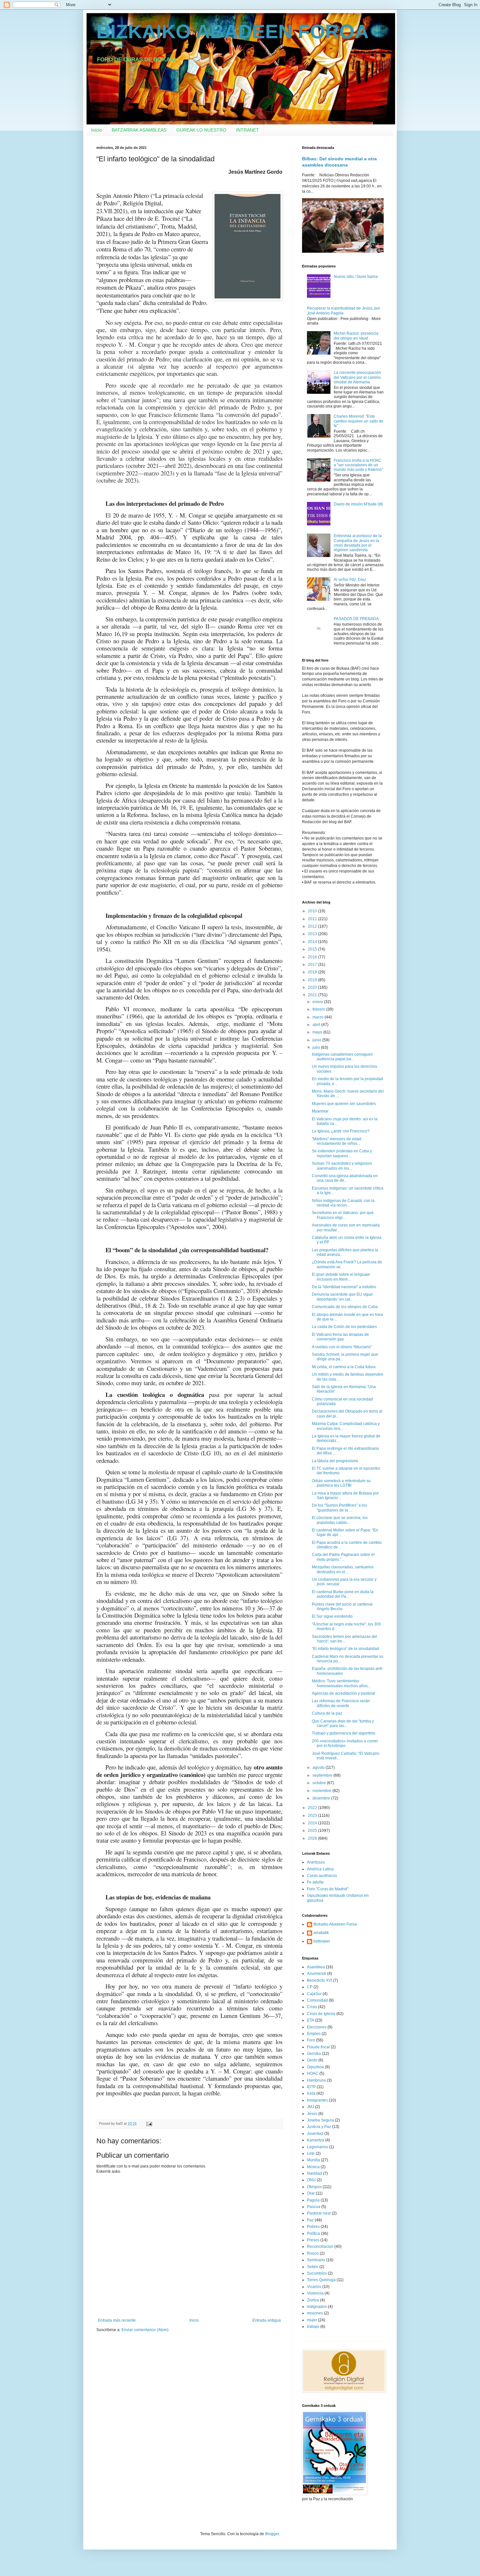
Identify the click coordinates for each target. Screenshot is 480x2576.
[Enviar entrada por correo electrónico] (149, 2123)
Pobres (313, 2227)
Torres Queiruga (321, 2280)
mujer (312, 2320)
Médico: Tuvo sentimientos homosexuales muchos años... (341, 1683)
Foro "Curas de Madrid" (328, 1889)
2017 (313, 965)
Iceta (311, 2093)
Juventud (315, 2134)
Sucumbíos (317, 2273)
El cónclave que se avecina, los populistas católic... (340, 1520)
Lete (311, 2153)
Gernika (314, 2054)
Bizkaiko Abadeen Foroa (335, 1924)
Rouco (313, 2253)
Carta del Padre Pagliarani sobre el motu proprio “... (343, 1557)
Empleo (314, 2034)
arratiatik (321, 1933)
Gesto (312, 2060)
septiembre (323, 1775)
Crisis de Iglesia (321, 2014)
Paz (310, 2220)
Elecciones (317, 2027)
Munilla (313, 2160)
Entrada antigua (267, 2320)
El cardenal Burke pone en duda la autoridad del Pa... (343, 1594)
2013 (313, 934)
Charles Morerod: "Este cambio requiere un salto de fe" (359, 421)
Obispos (314, 2187)
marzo (319, 1017)
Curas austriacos (322, 1876)
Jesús (312, 2114)
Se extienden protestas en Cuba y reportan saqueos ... (342, 1153)
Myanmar (320, 1111)
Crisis (312, 2007)
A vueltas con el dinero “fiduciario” (342, 1347)
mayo (318, 1032)
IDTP (311, 2087)
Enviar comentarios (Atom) (145, 2330)
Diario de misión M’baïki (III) (358, 504)
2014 (313, 942)
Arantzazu (316, 1862)
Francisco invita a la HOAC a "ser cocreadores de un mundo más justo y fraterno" (358, 465)
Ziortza (313, 2300)
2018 (313, 972)
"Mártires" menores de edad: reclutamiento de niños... (337, 1141)
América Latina (320, 1869)
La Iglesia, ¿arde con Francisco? (341, 1131)
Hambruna (316, 2080)
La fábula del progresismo (335, 1461)
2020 (313, 987)
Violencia (315, 2293)
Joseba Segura (320, 2120)
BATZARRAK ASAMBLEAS (139, 130)
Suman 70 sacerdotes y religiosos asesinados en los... (342, 1166)
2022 (313, 1808)
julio (317, 1048)
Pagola (313, 2200)
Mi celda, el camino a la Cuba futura (344, 1367)
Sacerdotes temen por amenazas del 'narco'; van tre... (344, 1639)
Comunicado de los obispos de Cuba (345, 1307)
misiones (315, 2313)
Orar (311, 2193)
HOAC (313, 2073)
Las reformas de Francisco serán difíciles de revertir (341, 1703)
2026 (313, 1838)
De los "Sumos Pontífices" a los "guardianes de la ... (339, 1508)
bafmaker (322, 1941)
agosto (319, 1768)
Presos (313, 2240)
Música (313, 2167)
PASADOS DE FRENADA (356, 619)
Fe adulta (315, 1882)
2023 (313, 1816)
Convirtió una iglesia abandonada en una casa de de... (345, 1178)
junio (317, 1040)
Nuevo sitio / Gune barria (356, 277)
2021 (313, 995)
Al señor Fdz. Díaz (350, 580)
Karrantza (316, 2140)
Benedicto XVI (320, 1980)
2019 (313, 980)
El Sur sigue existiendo (332, 1616)
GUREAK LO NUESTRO (201, 130)
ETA (311, 2020)
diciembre (322, 1798)
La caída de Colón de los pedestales (344, 1327)
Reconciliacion (320, 2247)
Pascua (314, 2207)
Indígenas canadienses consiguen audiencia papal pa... (342, 1057)
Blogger (272, 2534)
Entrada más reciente (117, 2320)
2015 (313, 949)
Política (313, 2233)
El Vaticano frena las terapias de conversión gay (340, 1337)
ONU (311, 2180)
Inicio (96, 130)
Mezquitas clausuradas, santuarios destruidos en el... (343, 1569)
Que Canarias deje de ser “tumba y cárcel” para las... (343, 1723)
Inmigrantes (317, 2100)
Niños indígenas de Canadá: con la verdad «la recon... (343, 1203)
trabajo (313, 2327)
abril (317, 1025)
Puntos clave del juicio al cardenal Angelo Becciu (342, 1607)
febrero (319, 1009)
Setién (313, 2267)
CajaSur (314, 1994)
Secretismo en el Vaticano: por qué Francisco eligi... (343, 1215)
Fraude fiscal (318, 2047)
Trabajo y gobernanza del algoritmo (344, 1733)
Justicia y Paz (319, 2127)
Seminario (316, 2260)
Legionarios (318, 2147)
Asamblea (316, 1967)
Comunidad (317, 2000)
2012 (313, 926)
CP (310, 1987)
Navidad (314, 2173)
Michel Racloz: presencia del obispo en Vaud (356, 336)
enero (318, 1002)
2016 (313, 957)
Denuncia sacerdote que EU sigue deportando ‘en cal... (342, 1297)
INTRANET (248, 130)
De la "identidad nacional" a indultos (344, 1287)
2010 (313, 911)
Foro (311, 2040)
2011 (313, 919)
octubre (320, 1783)
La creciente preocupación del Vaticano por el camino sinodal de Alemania (357, 377)
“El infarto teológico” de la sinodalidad (345, 1649)
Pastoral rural (319, 2213)
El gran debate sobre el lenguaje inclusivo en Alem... (341, 1277)
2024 (313, 1823)
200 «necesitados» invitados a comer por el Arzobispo (345, 1743)
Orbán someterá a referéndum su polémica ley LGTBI (341, 1483)
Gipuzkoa (315, 2067)
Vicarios (314, 2287)
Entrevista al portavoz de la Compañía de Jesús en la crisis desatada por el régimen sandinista (358, 543)
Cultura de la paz (327, 1713)
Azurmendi (317, 1974)
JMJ (311, 2107)
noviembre (322, 1791)
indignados (317, 2307)
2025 (313, 1831)
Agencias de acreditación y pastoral (344, 1693)
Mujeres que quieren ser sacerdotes (344, 1104)
